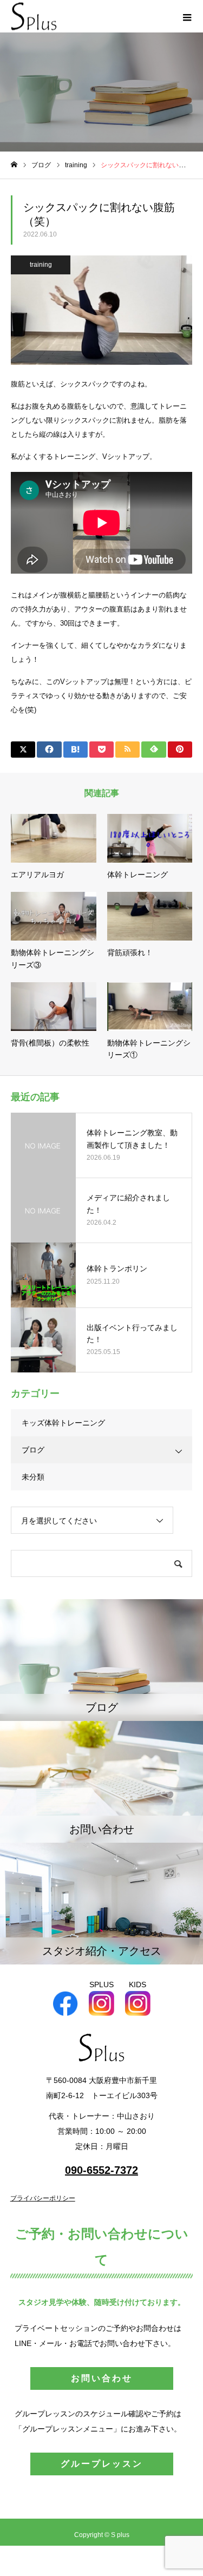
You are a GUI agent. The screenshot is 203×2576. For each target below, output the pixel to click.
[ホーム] (14, 165)
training (41, 265)
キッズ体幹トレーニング (63, 1423)
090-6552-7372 (101, 2170)
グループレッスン (102, 2464)
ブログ (33, 1450)
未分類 (33, 1477)
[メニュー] (187, 16)
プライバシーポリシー (43, 2198)
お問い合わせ (102, 2378)
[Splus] (34, 17)
